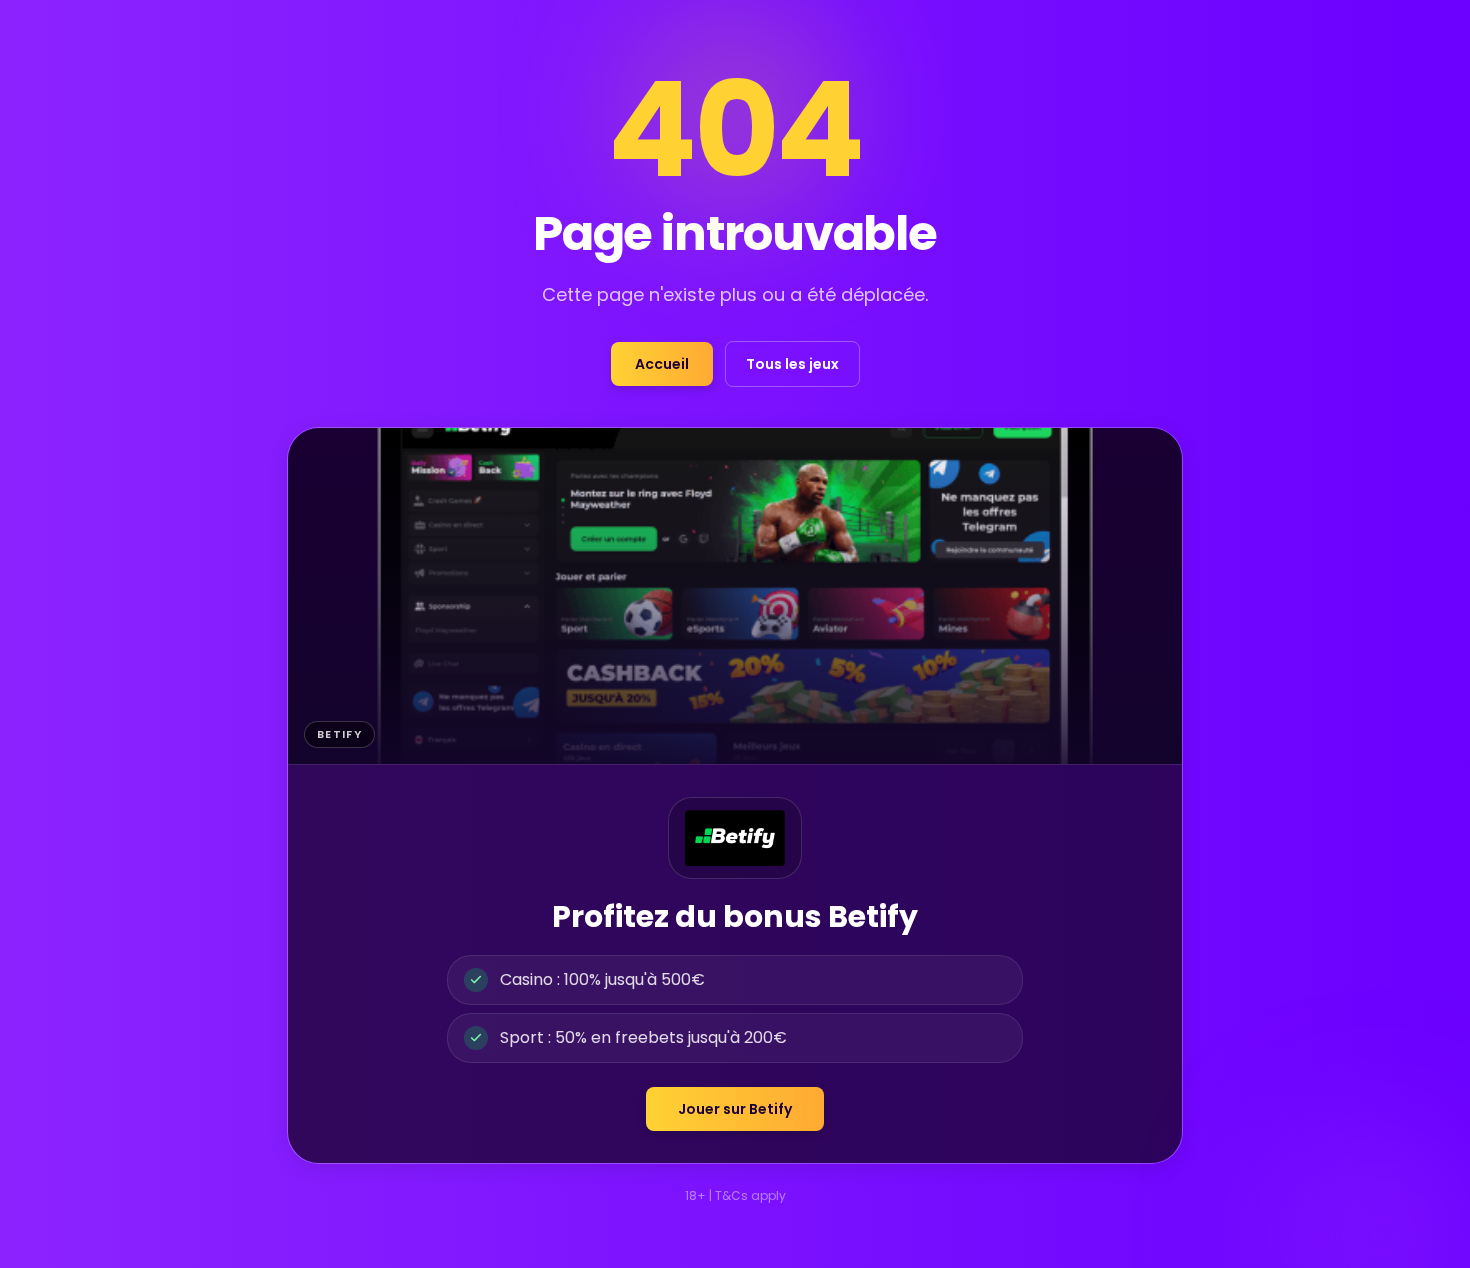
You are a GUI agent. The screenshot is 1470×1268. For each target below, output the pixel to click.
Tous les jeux (792, 364)
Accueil (662, 364)
